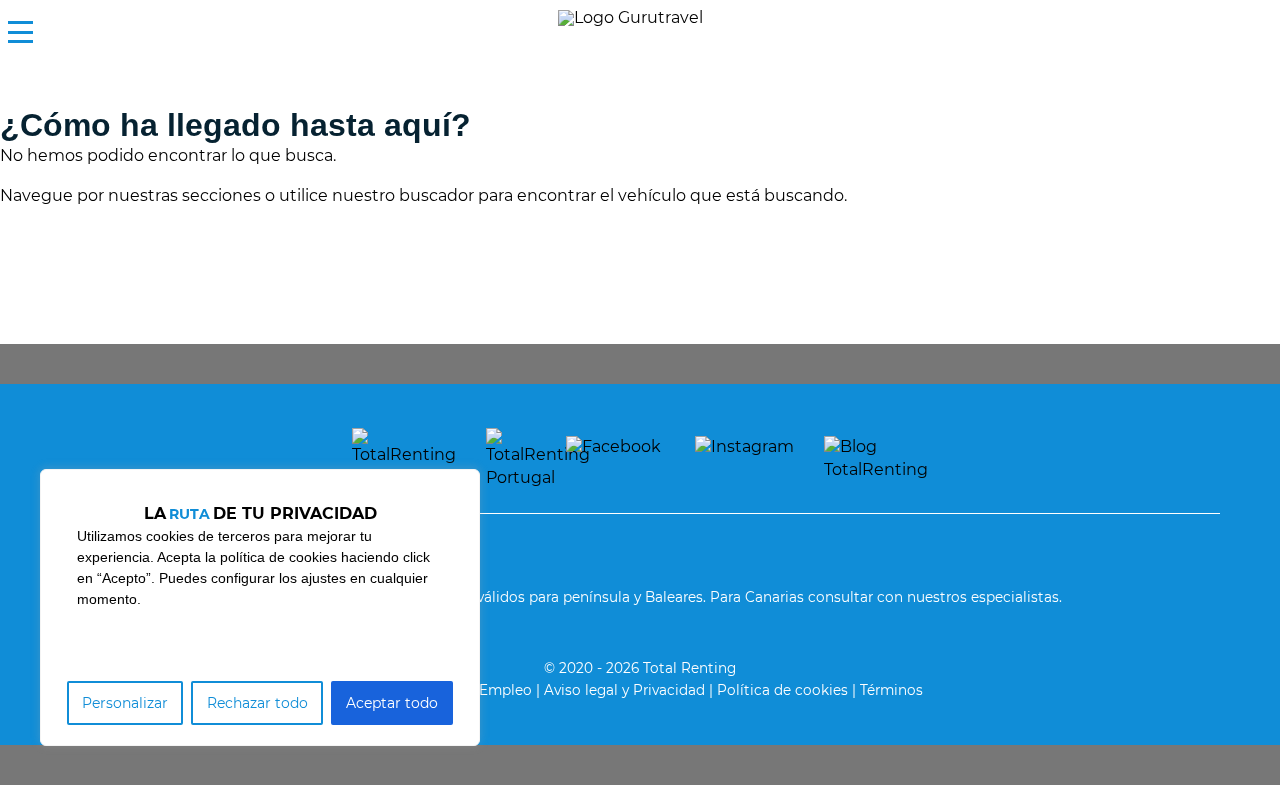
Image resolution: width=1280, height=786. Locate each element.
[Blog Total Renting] (876, 458)
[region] (260, 607)
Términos (891, 690)
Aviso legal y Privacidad (624, 690)
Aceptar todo (392, 703)
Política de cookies (782, 690)
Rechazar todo (257, 703)
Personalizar (125, 703)
